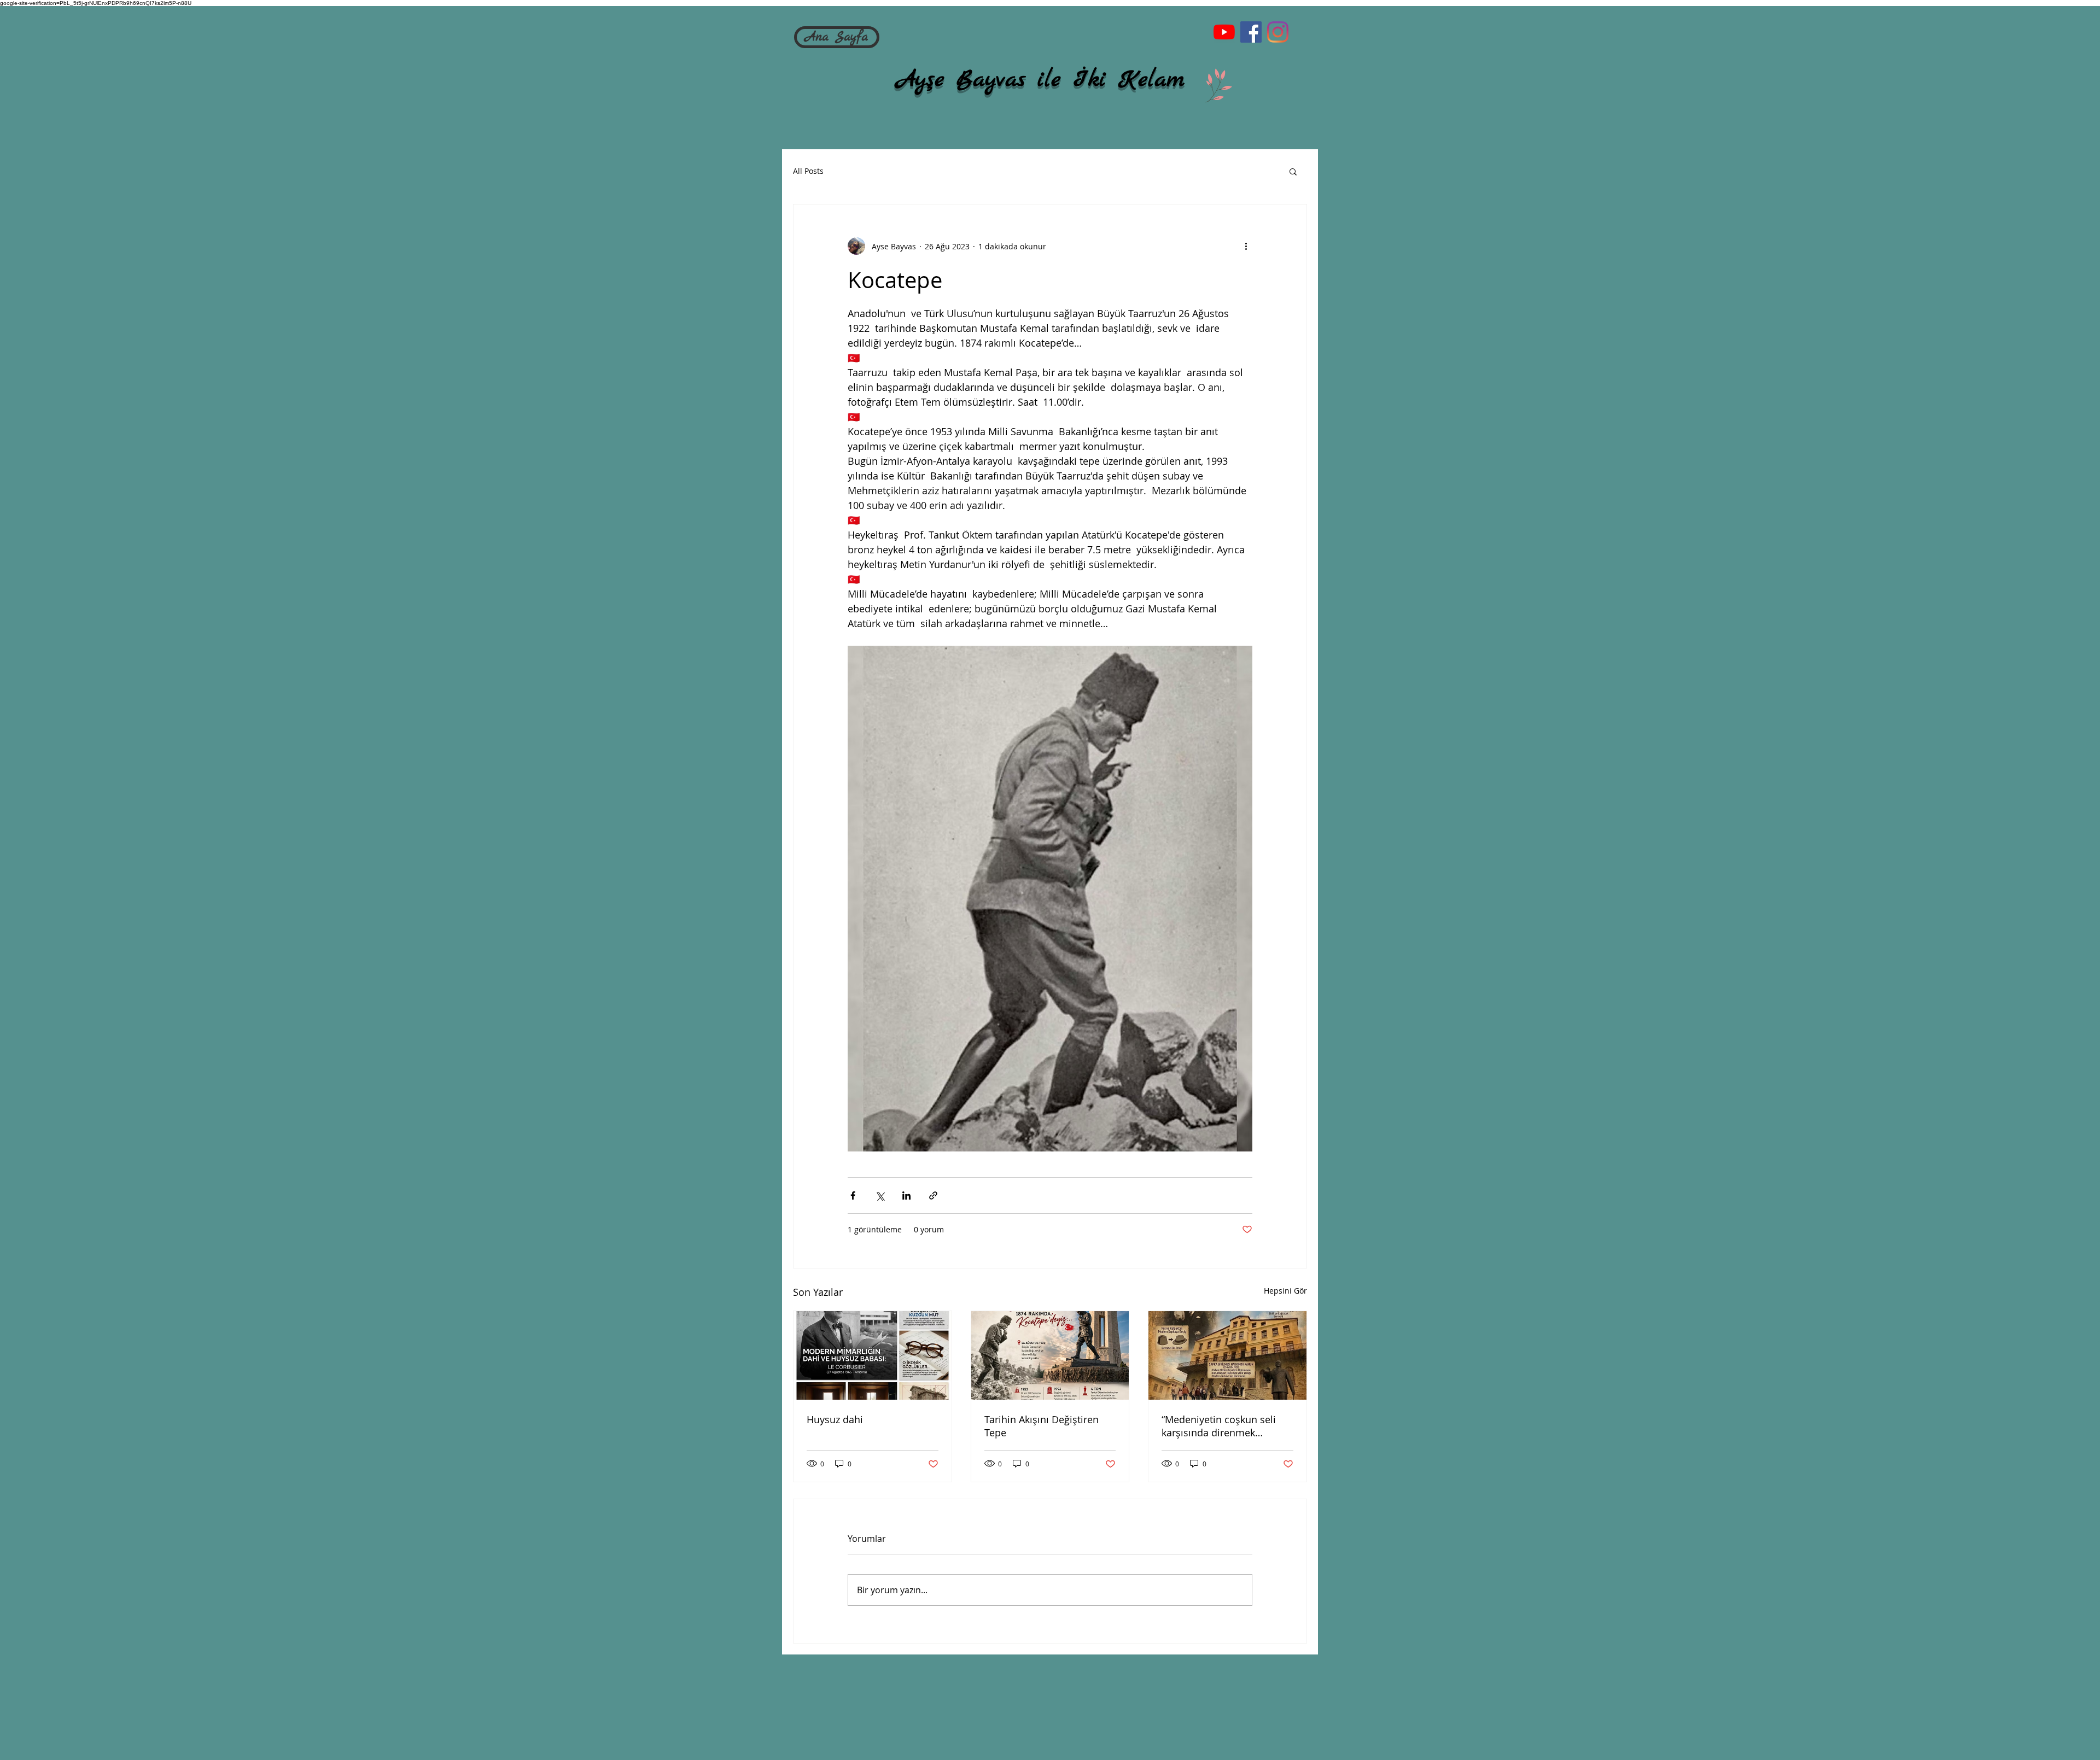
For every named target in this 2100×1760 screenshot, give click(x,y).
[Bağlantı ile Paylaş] (933, 1195)
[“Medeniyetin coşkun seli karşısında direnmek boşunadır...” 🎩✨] (1227, 1355)
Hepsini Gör (1285, 1291)
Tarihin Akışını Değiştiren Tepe (1042, 1426)
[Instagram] (1278, 32)
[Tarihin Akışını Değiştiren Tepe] (1050, 1355)
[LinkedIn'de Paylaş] (906, 1195)
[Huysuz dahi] (873, 1355)
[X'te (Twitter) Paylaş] (880, 1195)
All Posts (808, 171)
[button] (1293, 171)
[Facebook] (1251, 32)
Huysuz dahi (835, 1419)
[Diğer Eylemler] (1246, 246)
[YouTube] (1224, 32)
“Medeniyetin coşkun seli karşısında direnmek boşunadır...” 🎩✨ (1219, 1426)
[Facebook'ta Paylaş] (853, 1195)
